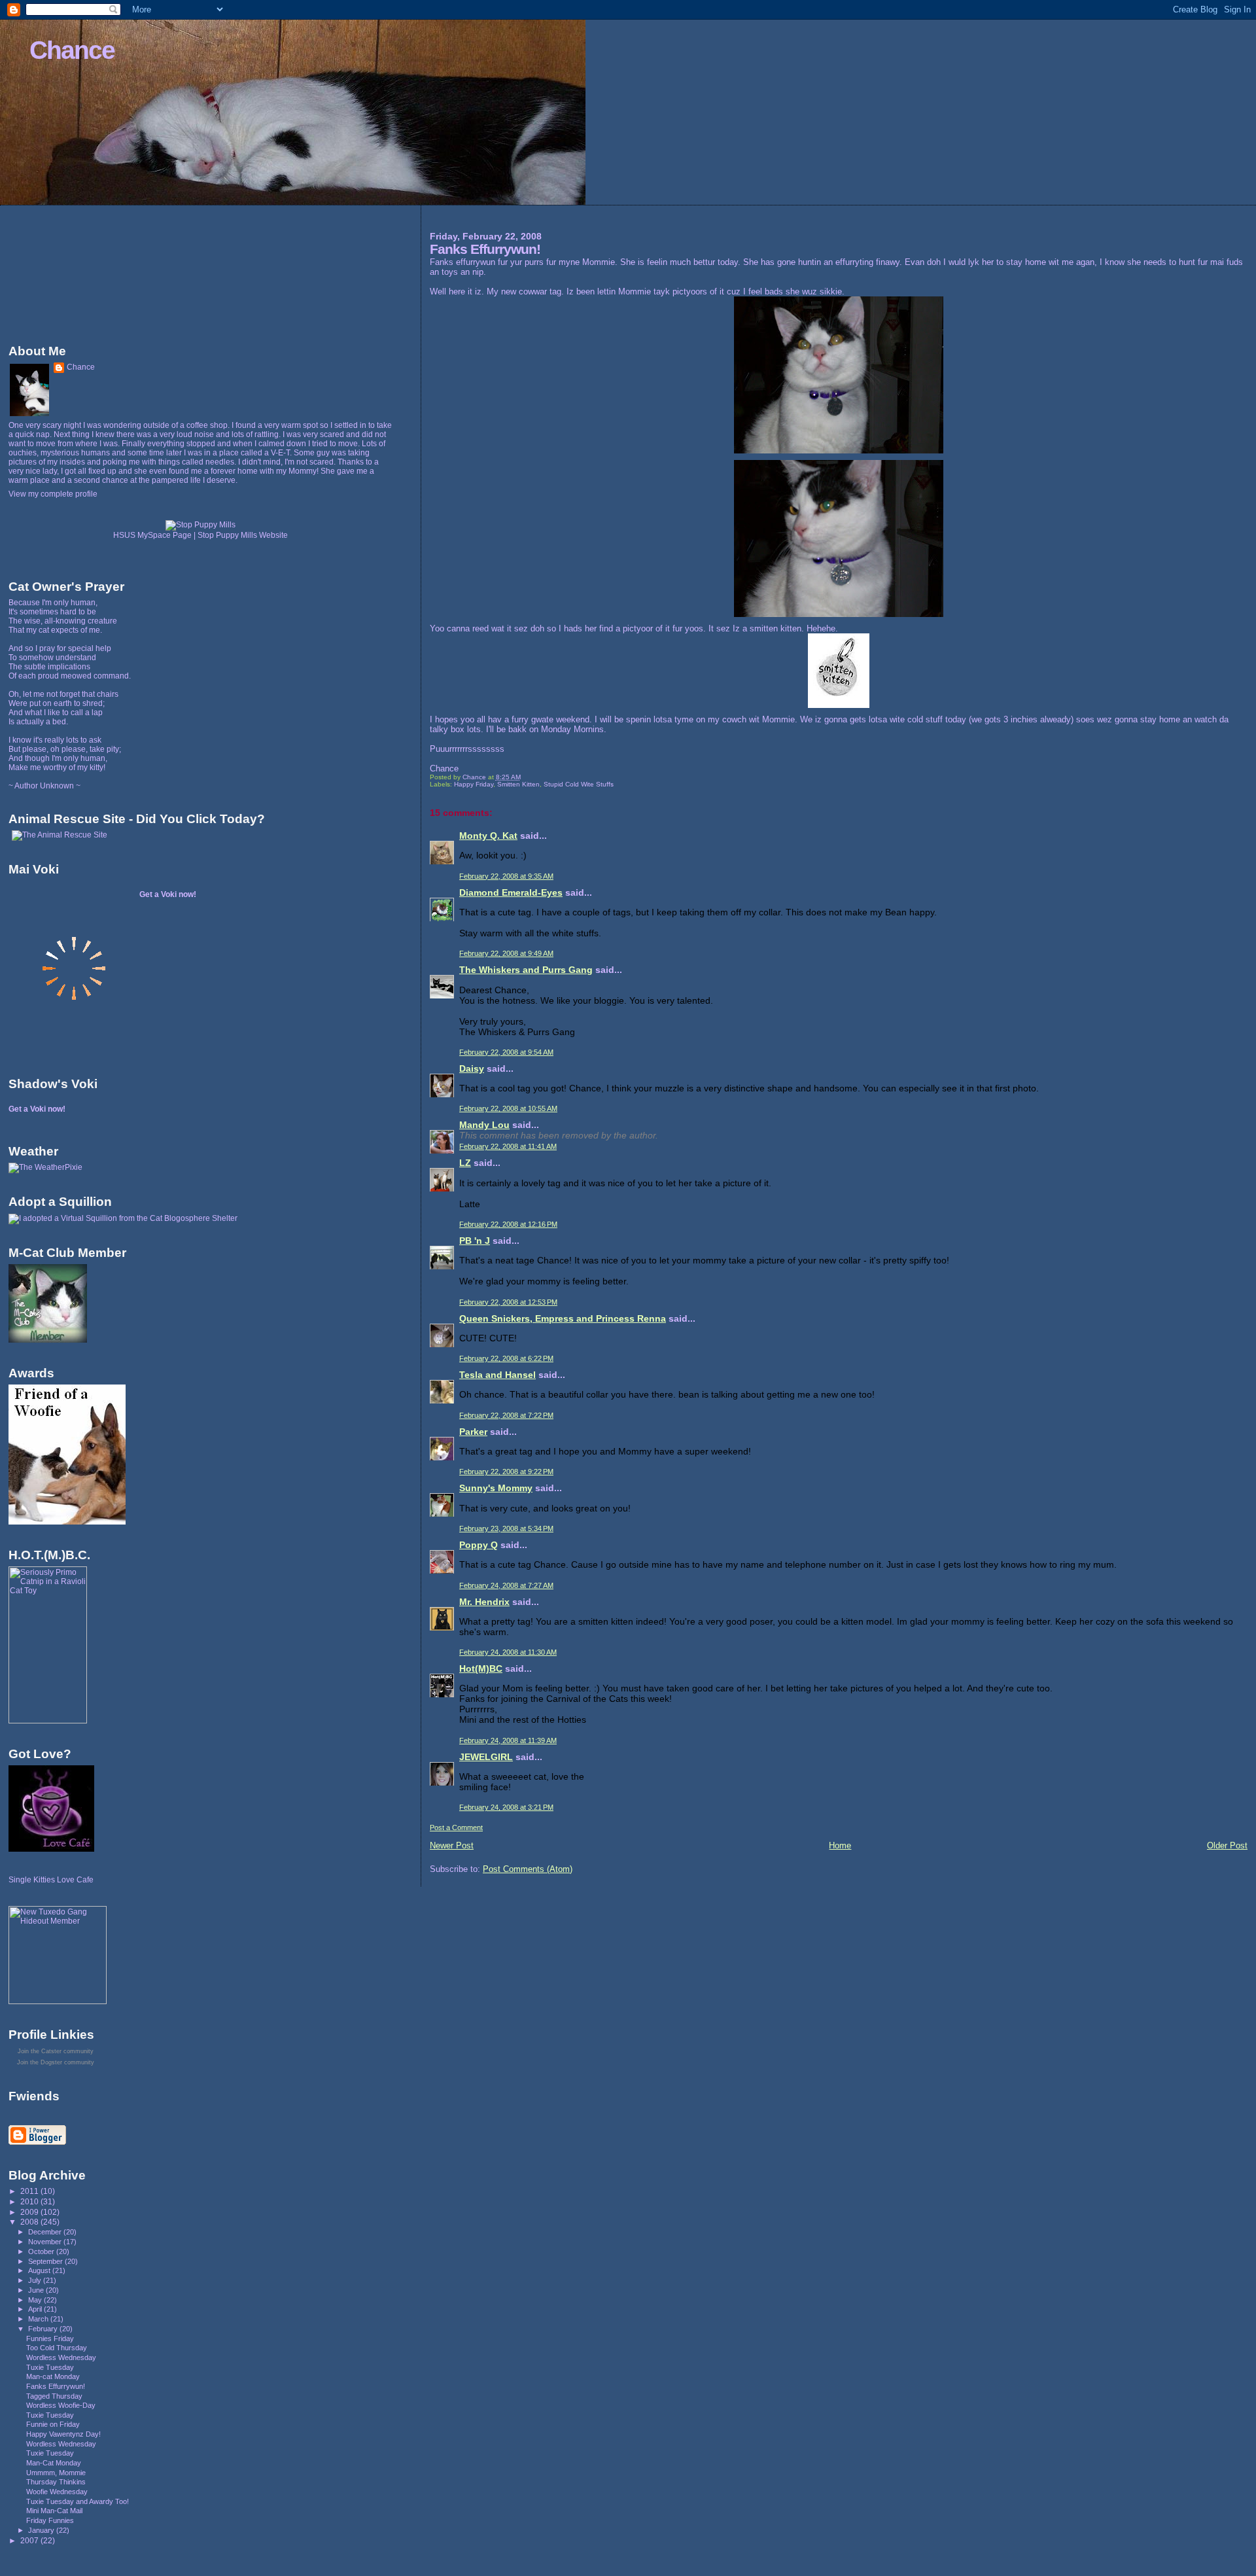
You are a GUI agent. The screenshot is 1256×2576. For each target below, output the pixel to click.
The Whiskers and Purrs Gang (526, 970)
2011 (30, 2191)
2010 (30, 2201)
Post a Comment (456, 1827)
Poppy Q (479, 1545)
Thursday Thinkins (56, 2482)
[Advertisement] (67, 272)
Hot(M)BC (481, 1668)
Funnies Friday (50, 2338)
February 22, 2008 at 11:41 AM (508, 1146)
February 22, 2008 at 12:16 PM (508, 1224)
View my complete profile (53, 494)
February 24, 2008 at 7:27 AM (506, 1585)
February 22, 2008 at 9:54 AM (506, 1052)
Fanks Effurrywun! (56, 2386)
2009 (30, 2212)
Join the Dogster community (56, 2062)
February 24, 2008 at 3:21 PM (506, 1807)
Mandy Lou (484, 1125)
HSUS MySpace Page (152, 535)
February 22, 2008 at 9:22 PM (506, 1472)
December (46, 2232)
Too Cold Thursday (57, 2348)
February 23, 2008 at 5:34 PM (506, 1528)
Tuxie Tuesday (50, 2367)
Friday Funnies (50, 2520)
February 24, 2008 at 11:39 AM (508, 1740)
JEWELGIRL (486, 1757)
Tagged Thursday (54, 2396)
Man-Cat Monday (54, 2463)
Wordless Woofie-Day (61, 2405)
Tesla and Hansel (497, 1375)
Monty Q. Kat (488, 836)
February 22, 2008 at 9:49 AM (506, 953)
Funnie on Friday (53, 2424)
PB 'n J (475, 1241)
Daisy (472, 1068)
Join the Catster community (56, 2051)
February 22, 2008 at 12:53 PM (508, 1302)
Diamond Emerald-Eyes (511, 892)
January (42, 2530)
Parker (473, 1432)
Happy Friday (474, 784)
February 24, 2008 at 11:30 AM (508, 1652)
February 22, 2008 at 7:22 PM (506, 1415)
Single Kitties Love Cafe (51, 1880)
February (44, 2329)
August (40, 2270)
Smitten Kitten (518, 784)
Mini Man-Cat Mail (54, 2511)
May (36, 2300)
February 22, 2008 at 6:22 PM (506, 1358)
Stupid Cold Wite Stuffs (579, 784)
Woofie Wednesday (57, 2492)
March (39, 2319)
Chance (72, 50)
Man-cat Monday (53, 2376)
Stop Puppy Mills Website (243, 535)
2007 (30, 2540)
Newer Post (452, 1845)
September (46, 2261)
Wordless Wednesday (61, 2357)
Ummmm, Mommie (56, 2473)
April (36, 2309)
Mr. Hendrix (484, 1602)
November (46, 2242)
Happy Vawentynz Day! (63, 2434)
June (37, 2290)
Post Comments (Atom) (528, 1869)
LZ (465, 1163)
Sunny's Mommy (496, 1488)
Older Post (1227, 1845)
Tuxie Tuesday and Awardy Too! (78, 2501)
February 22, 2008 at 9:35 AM (506, 876)
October (42, 2251)
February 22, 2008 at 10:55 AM (508, 1108)
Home (840, 1845)
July (36, 2280)
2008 (30, 2222)
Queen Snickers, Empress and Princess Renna (563, 1318)
